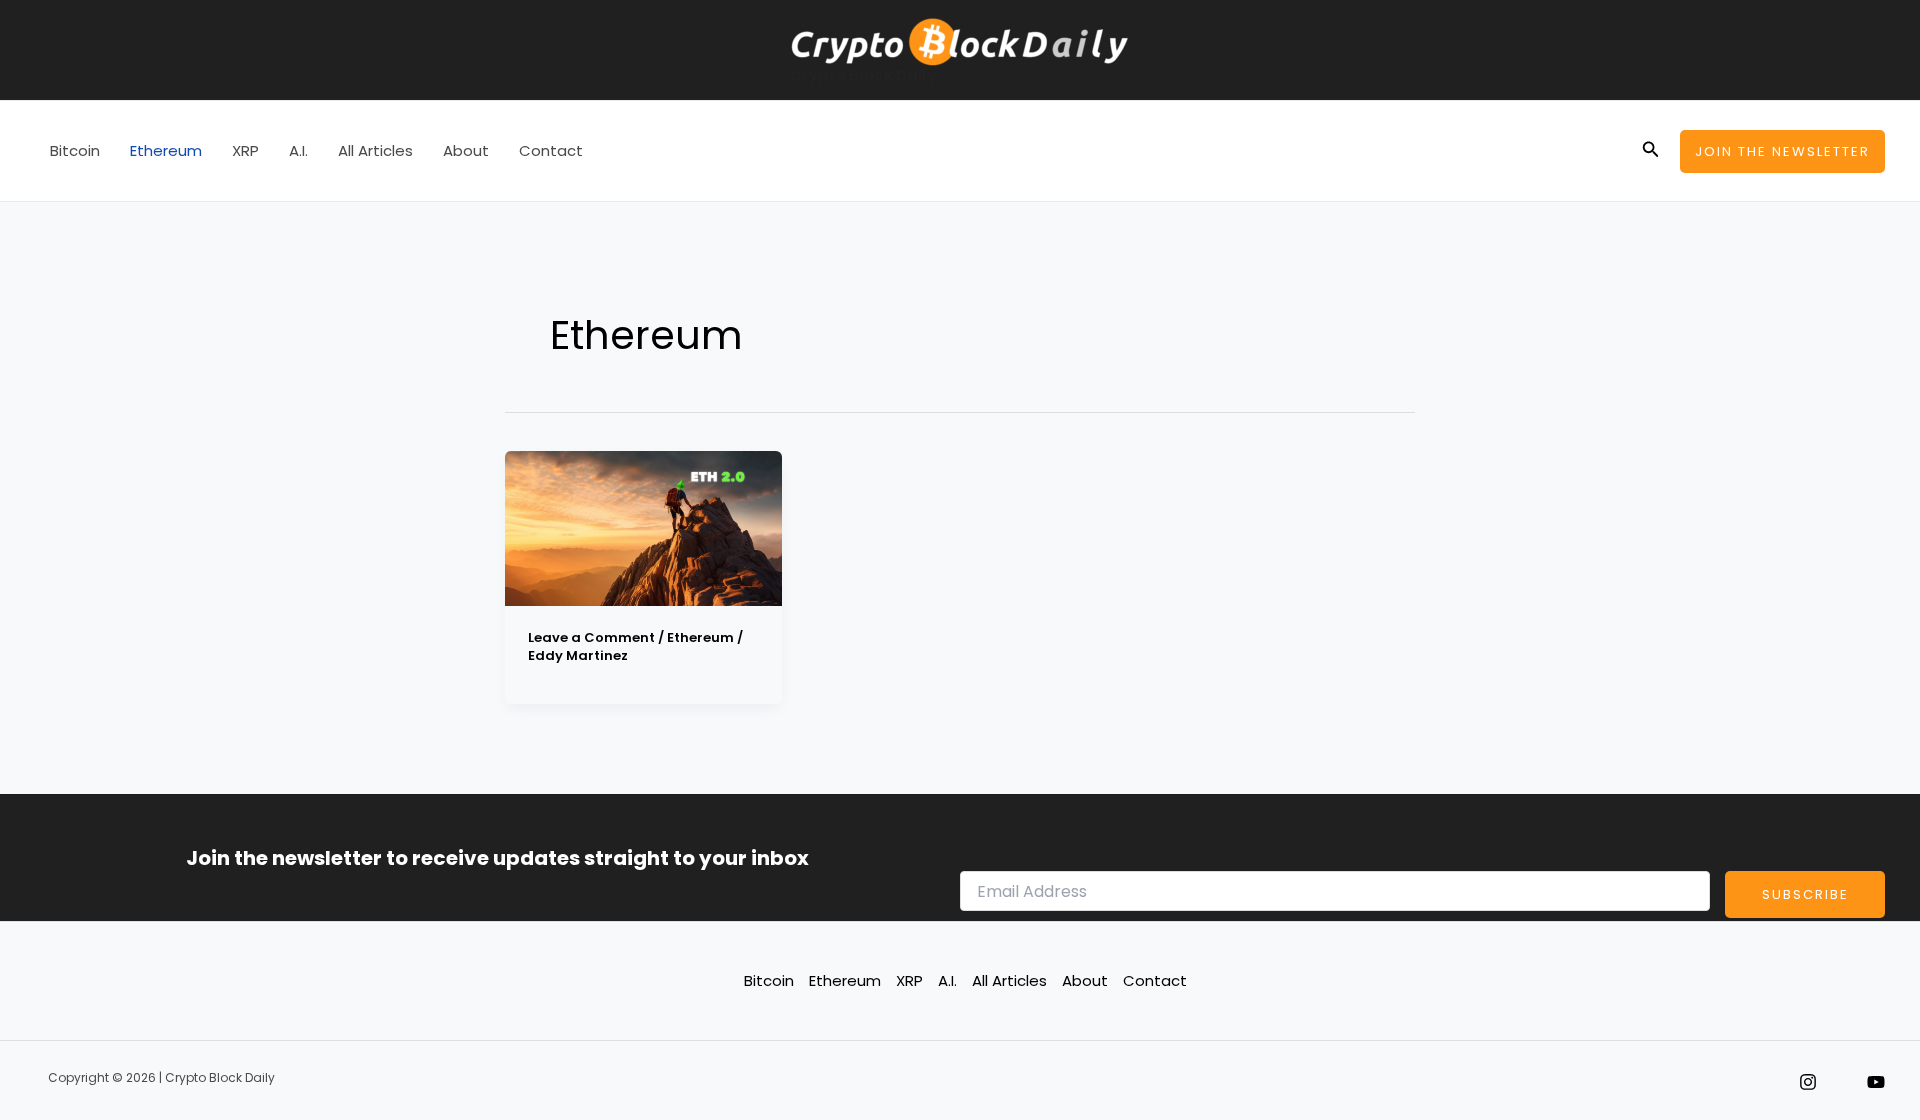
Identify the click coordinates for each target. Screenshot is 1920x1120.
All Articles (375, 150)
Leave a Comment (591, 637)
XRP (245, 150)
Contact (551, 150)
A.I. (298, 150)
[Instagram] (1808, 1082)
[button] (1651, 151)
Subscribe (1805, 894)
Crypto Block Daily (863, 75)
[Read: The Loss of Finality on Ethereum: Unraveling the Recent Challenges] (643, 526)
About (466, 150)
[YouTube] (1876, 1082)
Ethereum (166, 150)
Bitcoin (75, 150)
